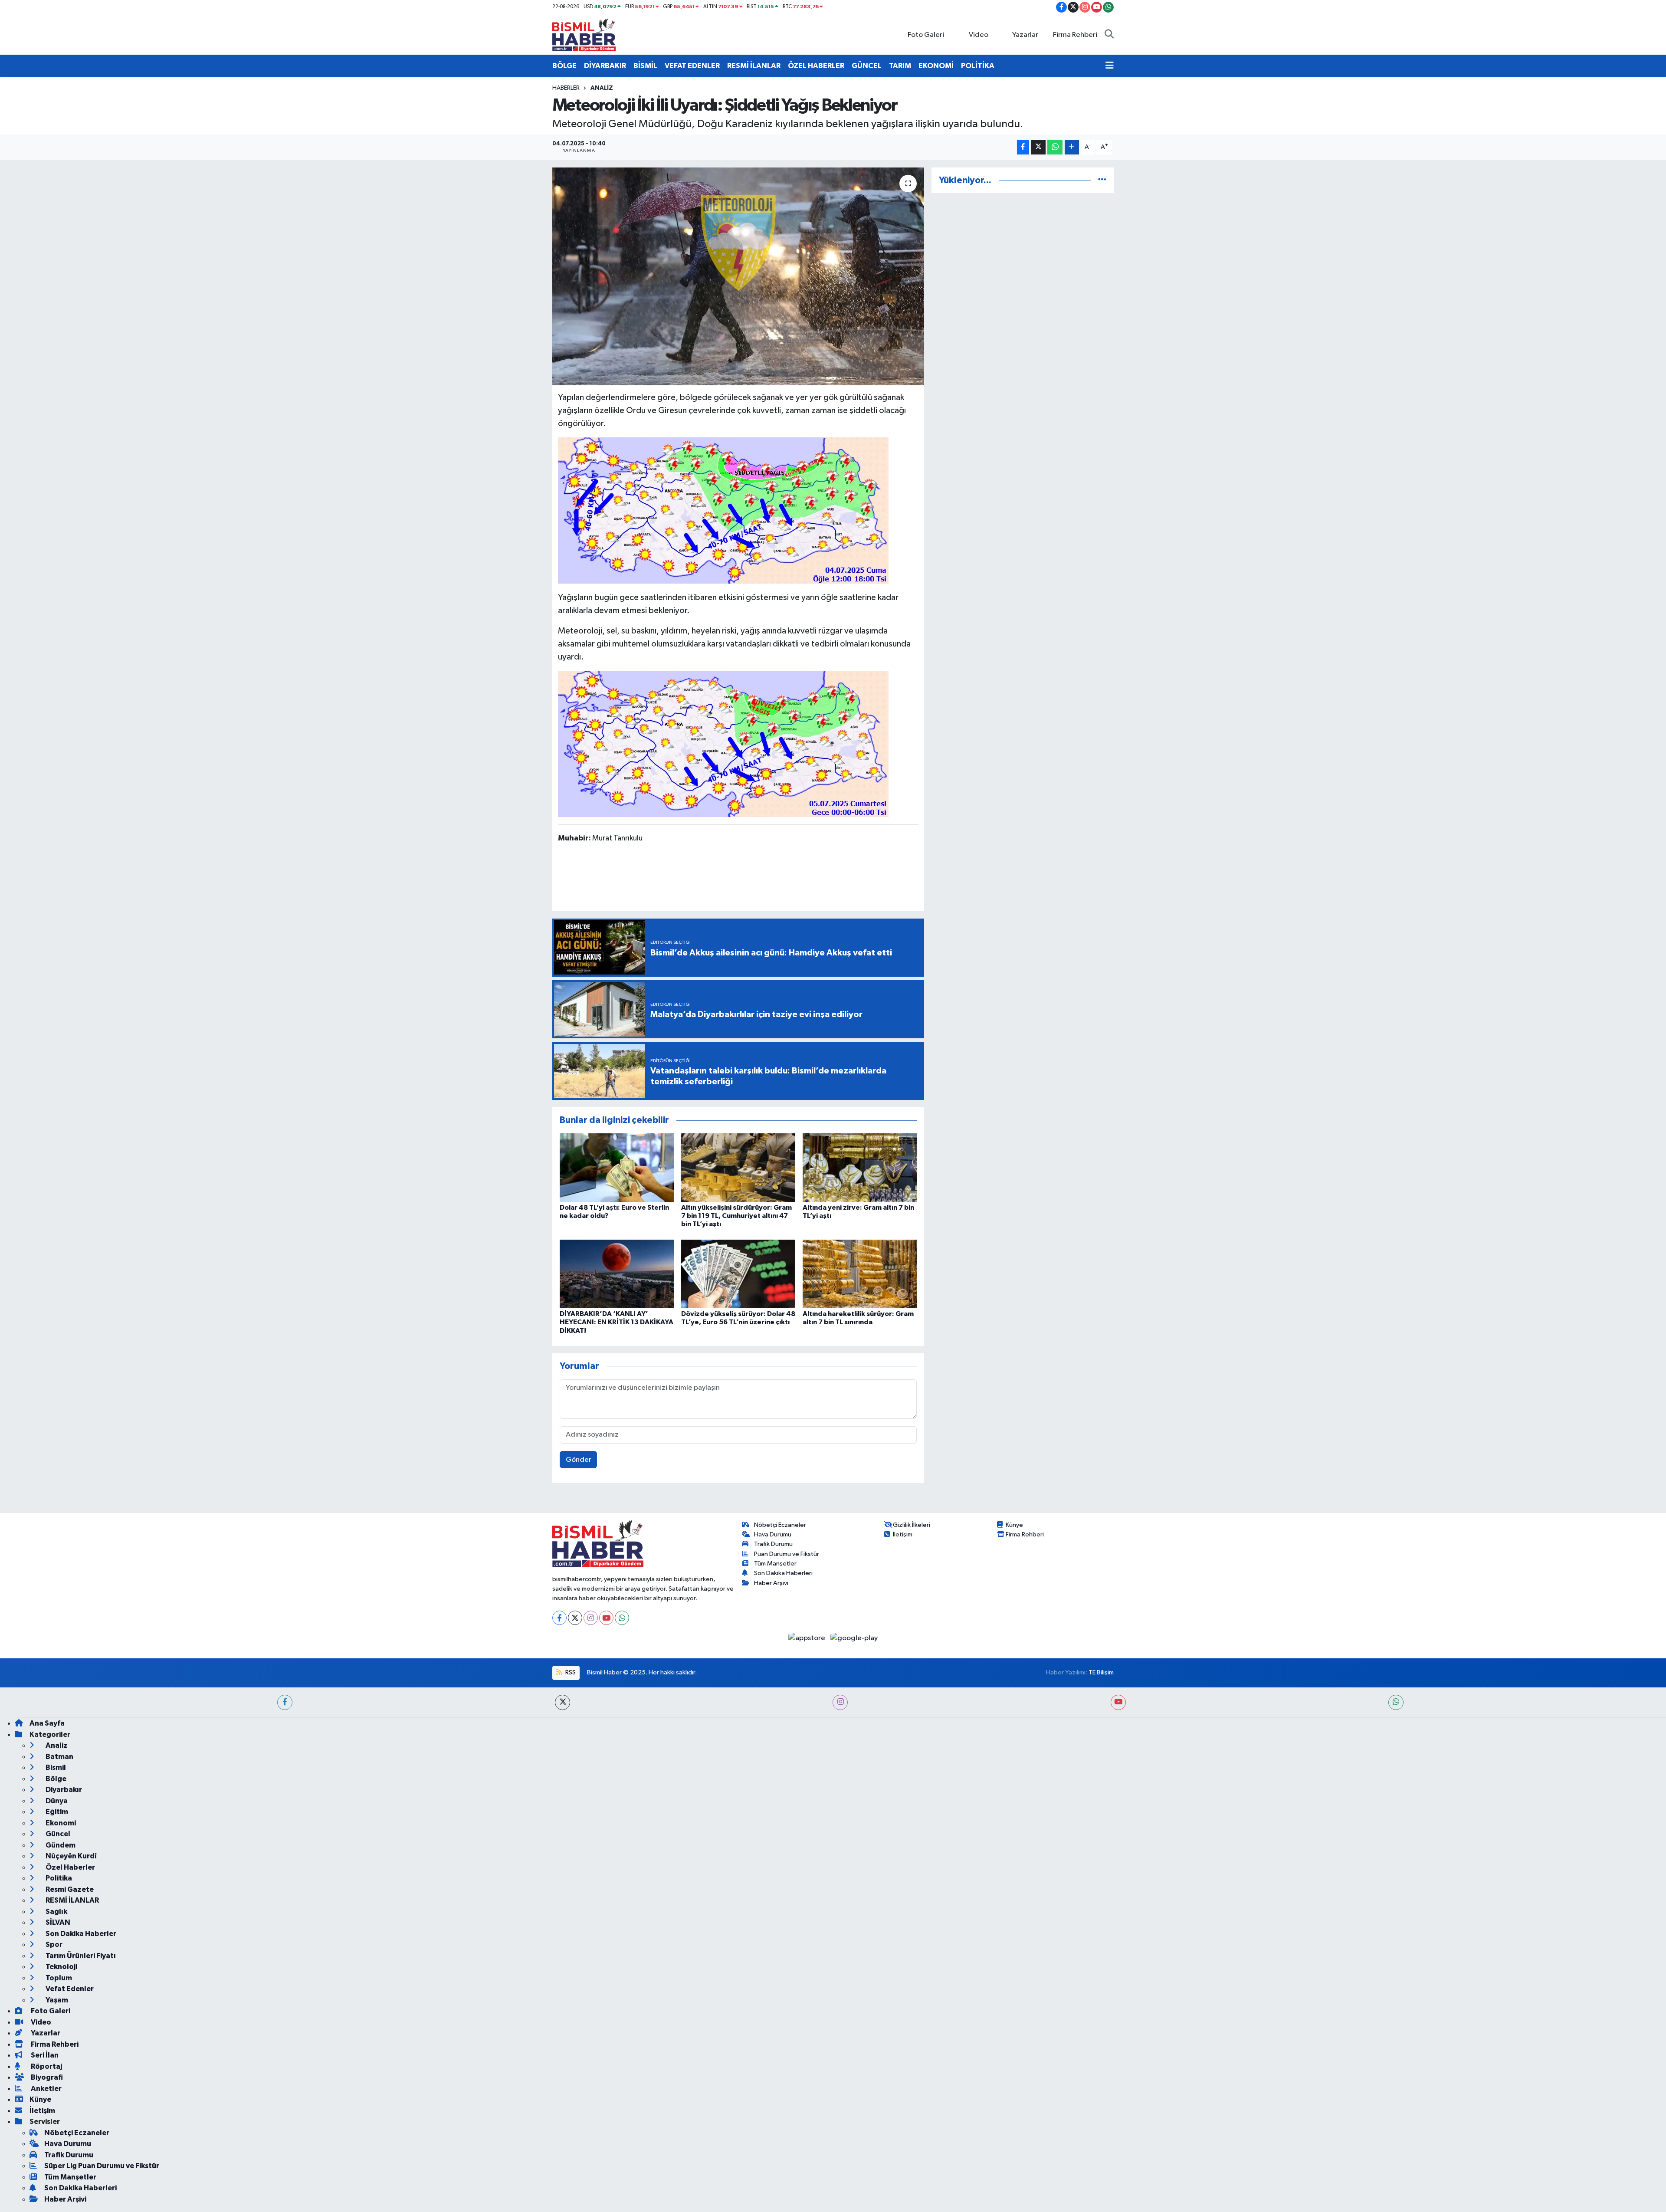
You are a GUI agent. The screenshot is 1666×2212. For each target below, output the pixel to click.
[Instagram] (591, 1618)
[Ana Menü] (1110, 66)
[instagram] (840, 1702)
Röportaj (46, 2066)
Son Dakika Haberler (80, 1934)
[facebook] (285, 1702)
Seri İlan (44, 2055)
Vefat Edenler (69, 1989)
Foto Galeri (926, 35)
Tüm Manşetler (775, 1564)
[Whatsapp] (622, 1618)
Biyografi (46, 2077)
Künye (1014, 1525)
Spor (53, 1945)
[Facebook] (559, 1618)
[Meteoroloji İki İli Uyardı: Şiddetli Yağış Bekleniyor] (738, 276)
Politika (58, 1878)
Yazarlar (1025, 35)
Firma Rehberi (1075, 35)
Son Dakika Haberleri (783, 1573)
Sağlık (56, 1912)
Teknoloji (61, 1967)
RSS (570, 1672)
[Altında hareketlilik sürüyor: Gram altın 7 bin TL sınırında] (860, 1274)
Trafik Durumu (773, 1544)
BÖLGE (564, 66)
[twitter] (562, 1702)
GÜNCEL (867, 66)
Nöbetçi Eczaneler (780, 1525)
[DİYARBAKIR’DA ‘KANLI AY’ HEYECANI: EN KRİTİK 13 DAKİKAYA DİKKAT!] (617, 1274)
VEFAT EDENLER (692, 66)
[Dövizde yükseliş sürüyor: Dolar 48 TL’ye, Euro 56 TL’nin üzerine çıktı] (738, 1274)
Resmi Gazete (69, 1889)
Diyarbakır (63, 1790)
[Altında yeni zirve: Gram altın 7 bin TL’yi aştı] (860, 1167)
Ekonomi (60, 1823)
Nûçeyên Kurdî (71, 1856)
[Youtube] (606, 1618)
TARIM (900, 66)
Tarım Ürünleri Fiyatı (80, 1956)
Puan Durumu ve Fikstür (787, 1554)
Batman (59, 1757)
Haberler (566, 88)
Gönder (579, 1460)
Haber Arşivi (771, 1583)
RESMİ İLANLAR (754, 66)
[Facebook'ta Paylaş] (1023, 147)
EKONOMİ (936, 66)
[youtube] (1118, 1702)
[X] (575, 1618)
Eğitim (56, 1812)
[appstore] (808, 1638)
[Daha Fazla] (1072, 147)
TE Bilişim (1101, 1672)
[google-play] (854, 1638)
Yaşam (56, 2000)
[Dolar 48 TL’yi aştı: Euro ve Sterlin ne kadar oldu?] (617, 1167)
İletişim (903, 1534)
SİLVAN (57, 1922)
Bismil (55, 1767)
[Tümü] (1102, 180)
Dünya (56, 1801)
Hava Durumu (773, 1534)
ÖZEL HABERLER (816, 66)
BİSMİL (645, 66)
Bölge (55, 1779)
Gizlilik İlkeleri (912, 1525)
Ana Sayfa (47, 1723)
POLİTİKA (978, 66)
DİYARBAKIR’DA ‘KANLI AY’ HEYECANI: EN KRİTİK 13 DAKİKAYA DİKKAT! (617, 1322)
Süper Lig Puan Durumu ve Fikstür (102, 2166)
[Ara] (1109, 35)
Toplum (58, 1978)
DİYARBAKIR (605, 66)
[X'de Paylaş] (1038, 147)
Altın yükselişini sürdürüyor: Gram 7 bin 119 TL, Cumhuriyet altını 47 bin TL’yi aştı (736, 1216)
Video (979, 35)
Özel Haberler (70, 1867)
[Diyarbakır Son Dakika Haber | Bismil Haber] (584, 34)
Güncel (57, 1834)
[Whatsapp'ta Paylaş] (1055, 147)
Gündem (60, 1845)
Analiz (602, 88)
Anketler (46, 2089)
